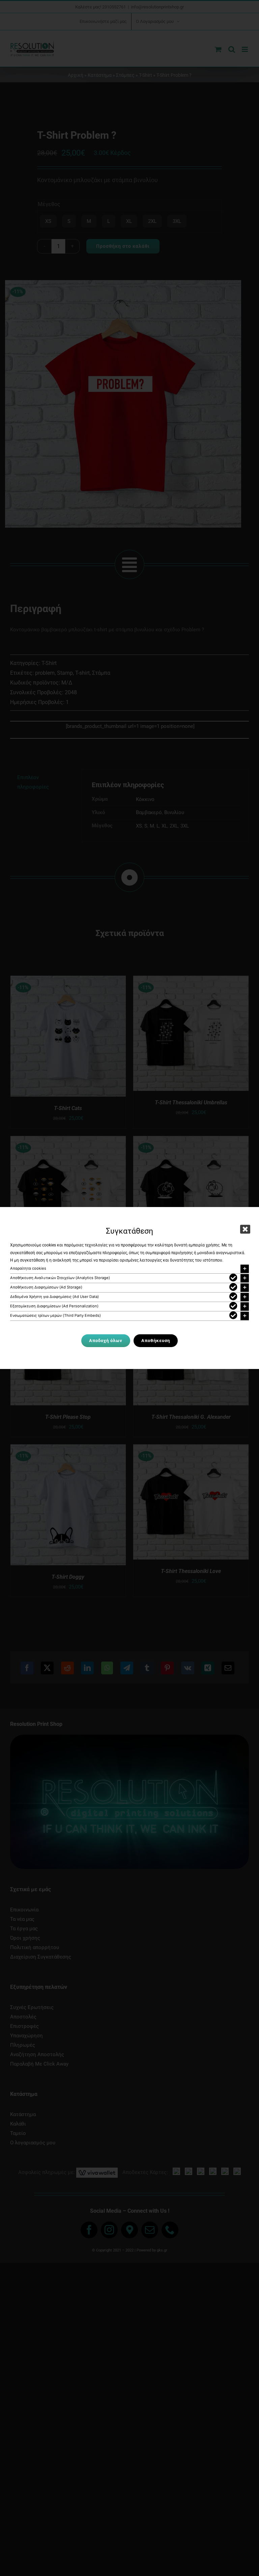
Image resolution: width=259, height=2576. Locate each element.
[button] (129, 1269)
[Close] (245, 1229)
